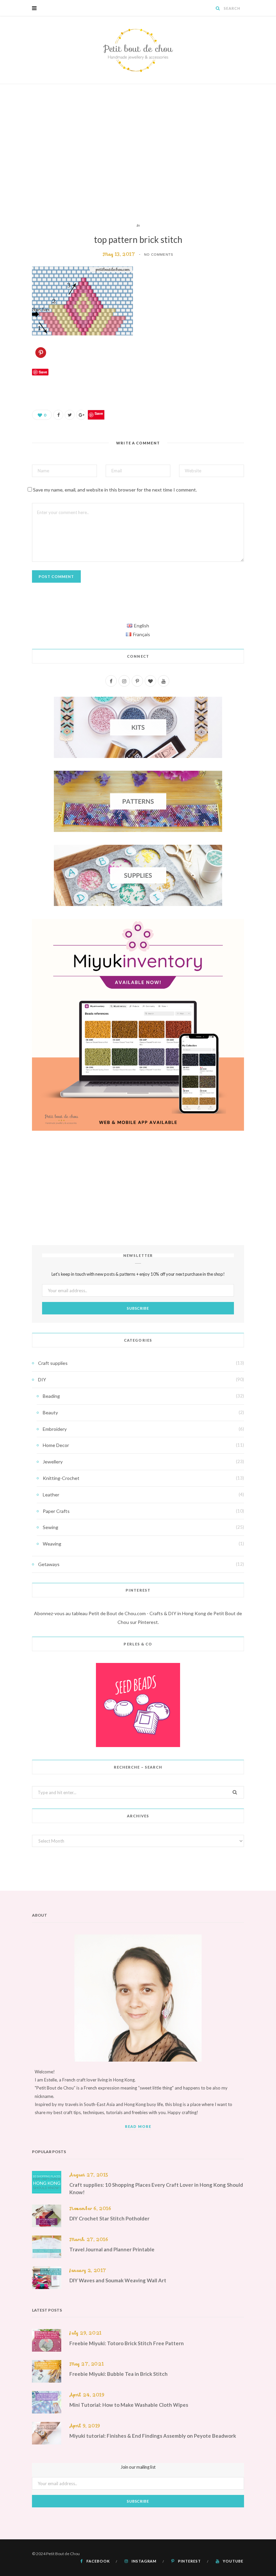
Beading (51, 1396)
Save (99, 413)
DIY (42, 1380)
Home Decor (56, 1445)
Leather (51, 1495)
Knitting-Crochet (61, 1478)
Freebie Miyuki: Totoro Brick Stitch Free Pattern (127, 2343)
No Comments (159, 255)
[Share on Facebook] (58, 415)
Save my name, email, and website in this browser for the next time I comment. (115, 490)
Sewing (50, 1527)
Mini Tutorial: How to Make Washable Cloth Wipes (129, 2405)
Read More (138, 2126)
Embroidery (55, 1429)
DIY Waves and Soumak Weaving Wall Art (118, 2280)
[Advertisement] (138, 153)
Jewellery (53, 1462)
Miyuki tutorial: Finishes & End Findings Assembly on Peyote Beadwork (153, 2436)
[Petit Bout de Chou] (138, 50)
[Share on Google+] (81, 415)
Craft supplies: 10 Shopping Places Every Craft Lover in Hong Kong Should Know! (156, 2188)
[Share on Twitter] (70, 415)
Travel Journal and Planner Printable (112, 2249)
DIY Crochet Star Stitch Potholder (109, 2218)
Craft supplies (53, 1363)
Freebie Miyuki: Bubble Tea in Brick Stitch (118, 2374)
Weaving (52, 1544)
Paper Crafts (56, 1511)
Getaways (49, 1564)
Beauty (50, 1412)
